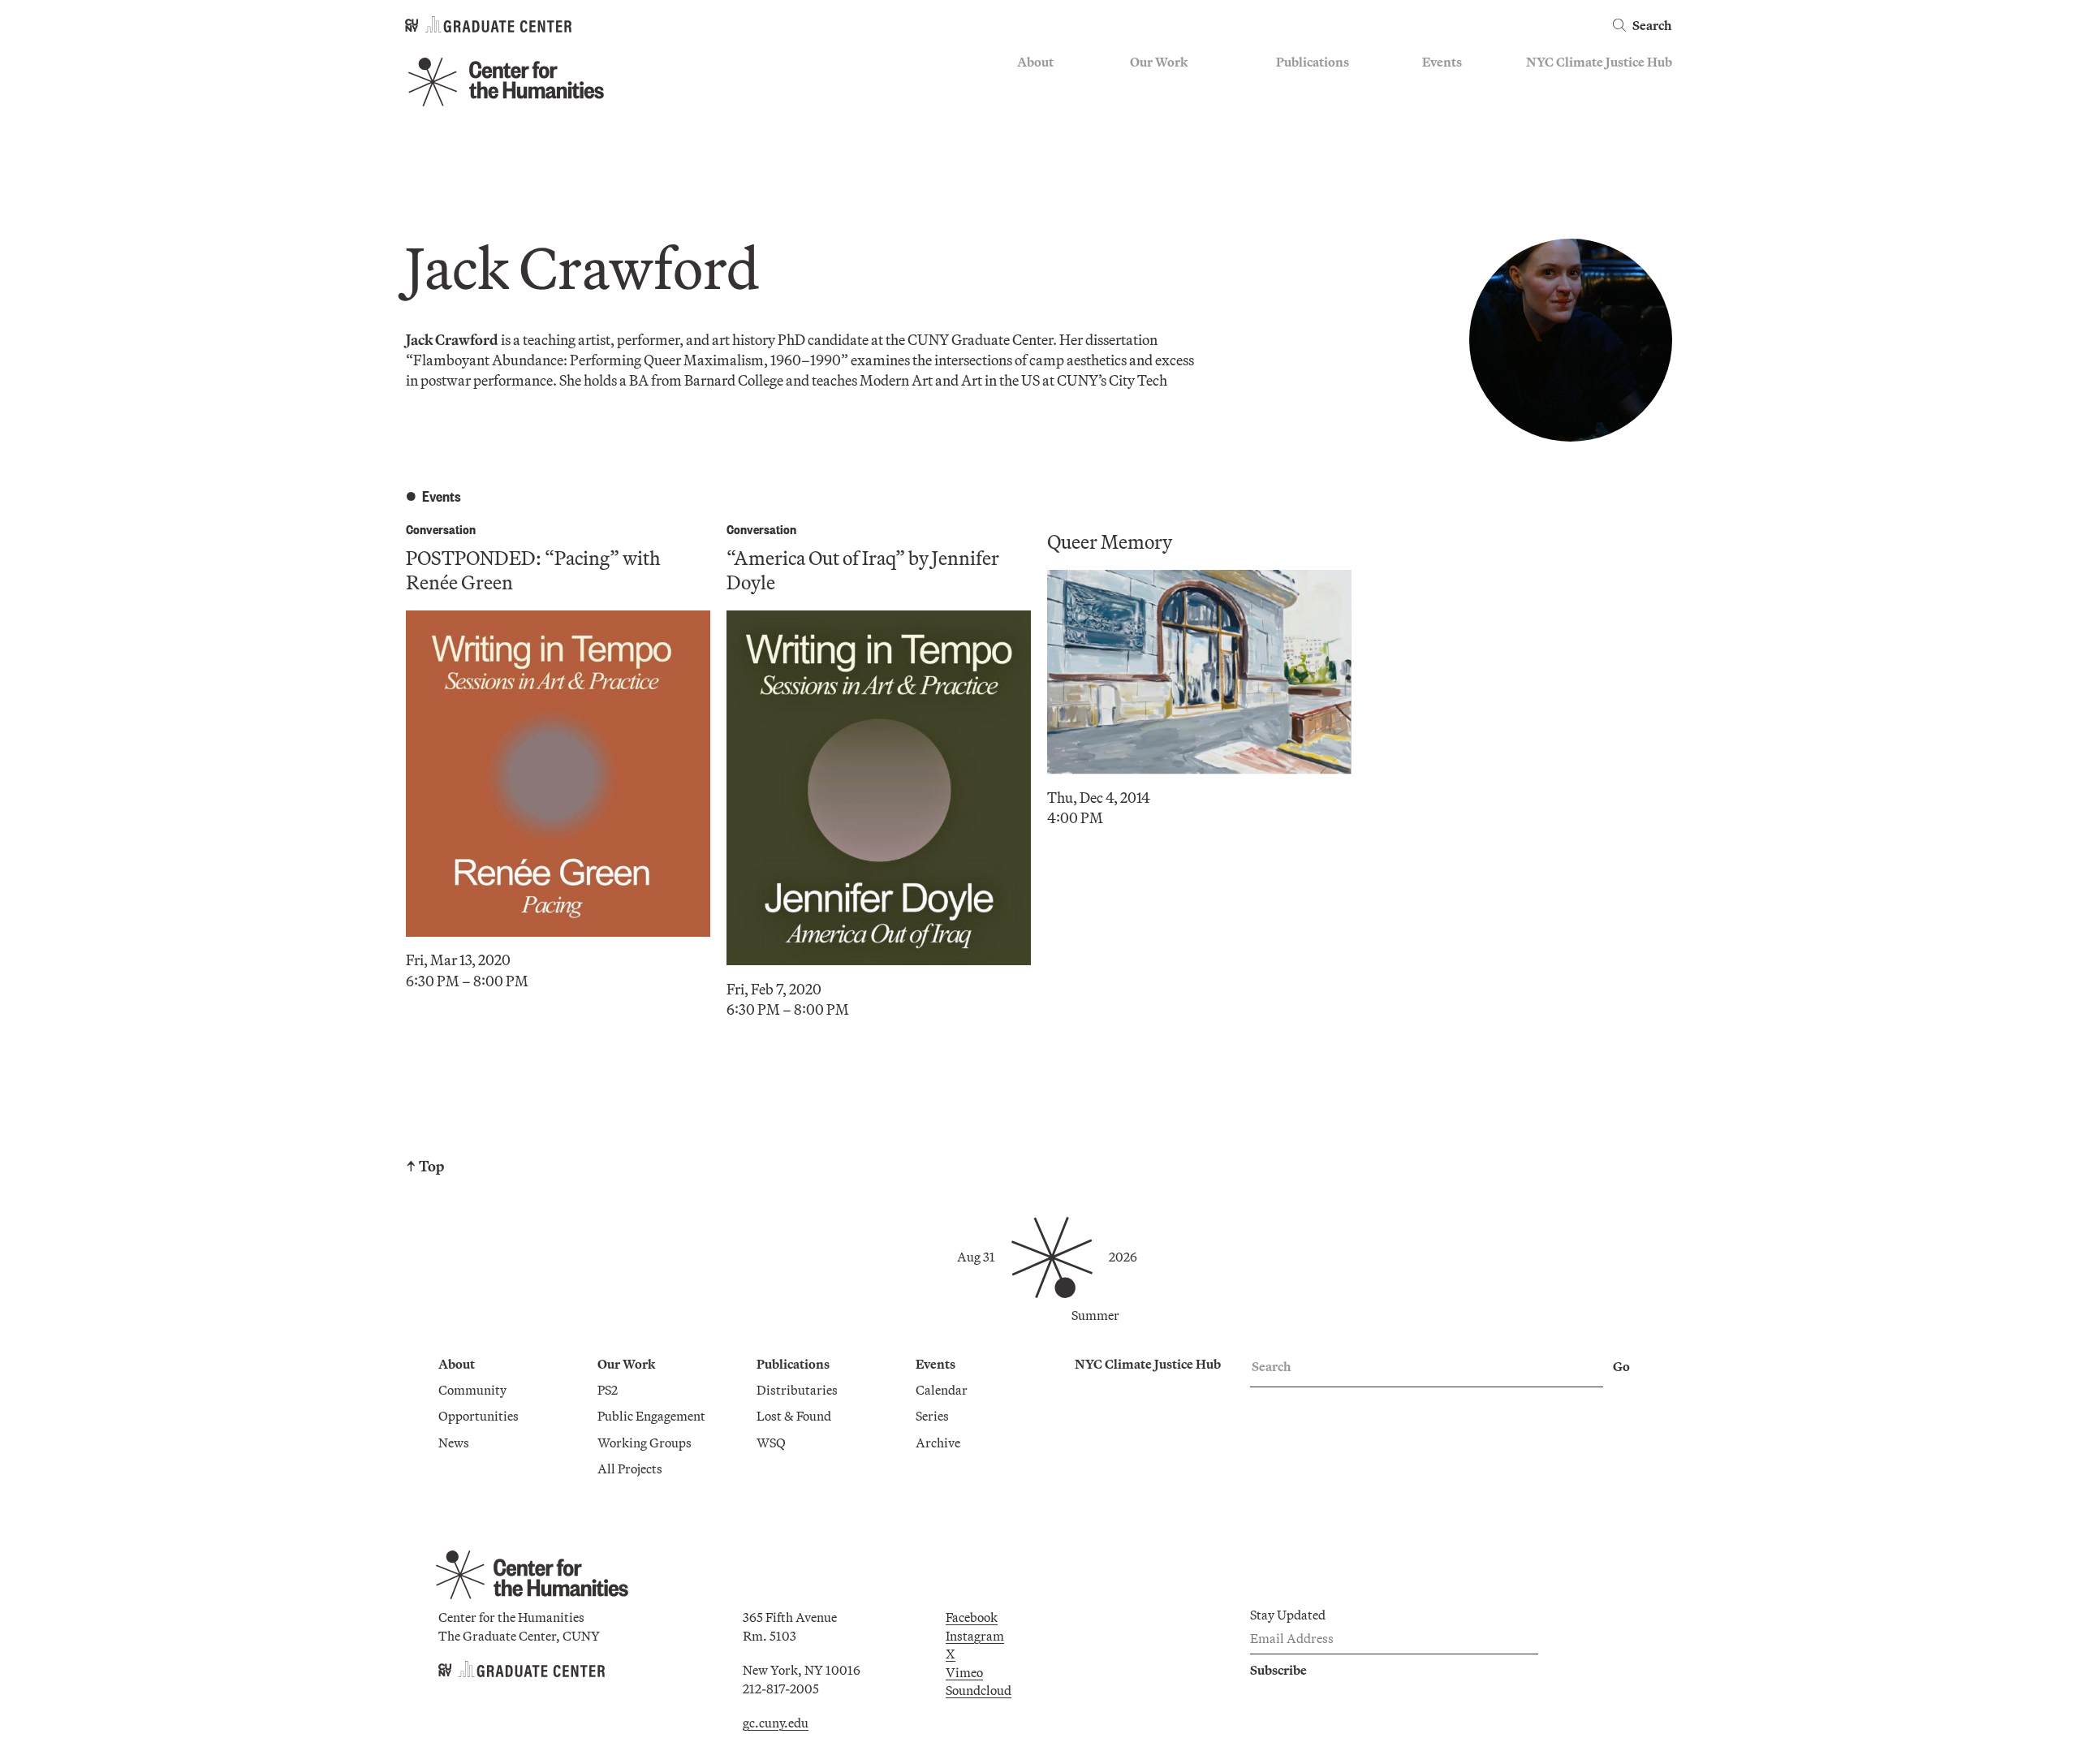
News (1033, 134)
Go (1621, 1366)
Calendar (1448, 87)
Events (1442, 62)
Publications (1313, 62)
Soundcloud (979, 1690)
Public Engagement (1184, 134)
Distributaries (1317, 87)
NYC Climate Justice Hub (1599, 62)
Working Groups (1177, 157)
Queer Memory (1110, 541)
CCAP (1147, 110)
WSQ (1291, 134)
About (1035, 62)
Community (1051, 87)
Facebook (972, 1617)
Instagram (975, 1636)
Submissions (1458, 157)
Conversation (441, 529)
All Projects (1162, 182)
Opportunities (1057, 110)
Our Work (1159, 62)
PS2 (1140, 87)
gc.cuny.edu (776, 1723)
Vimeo (964, 1672)
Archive (1444, 134)
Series (1439, 110)
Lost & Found (1313, 110)
